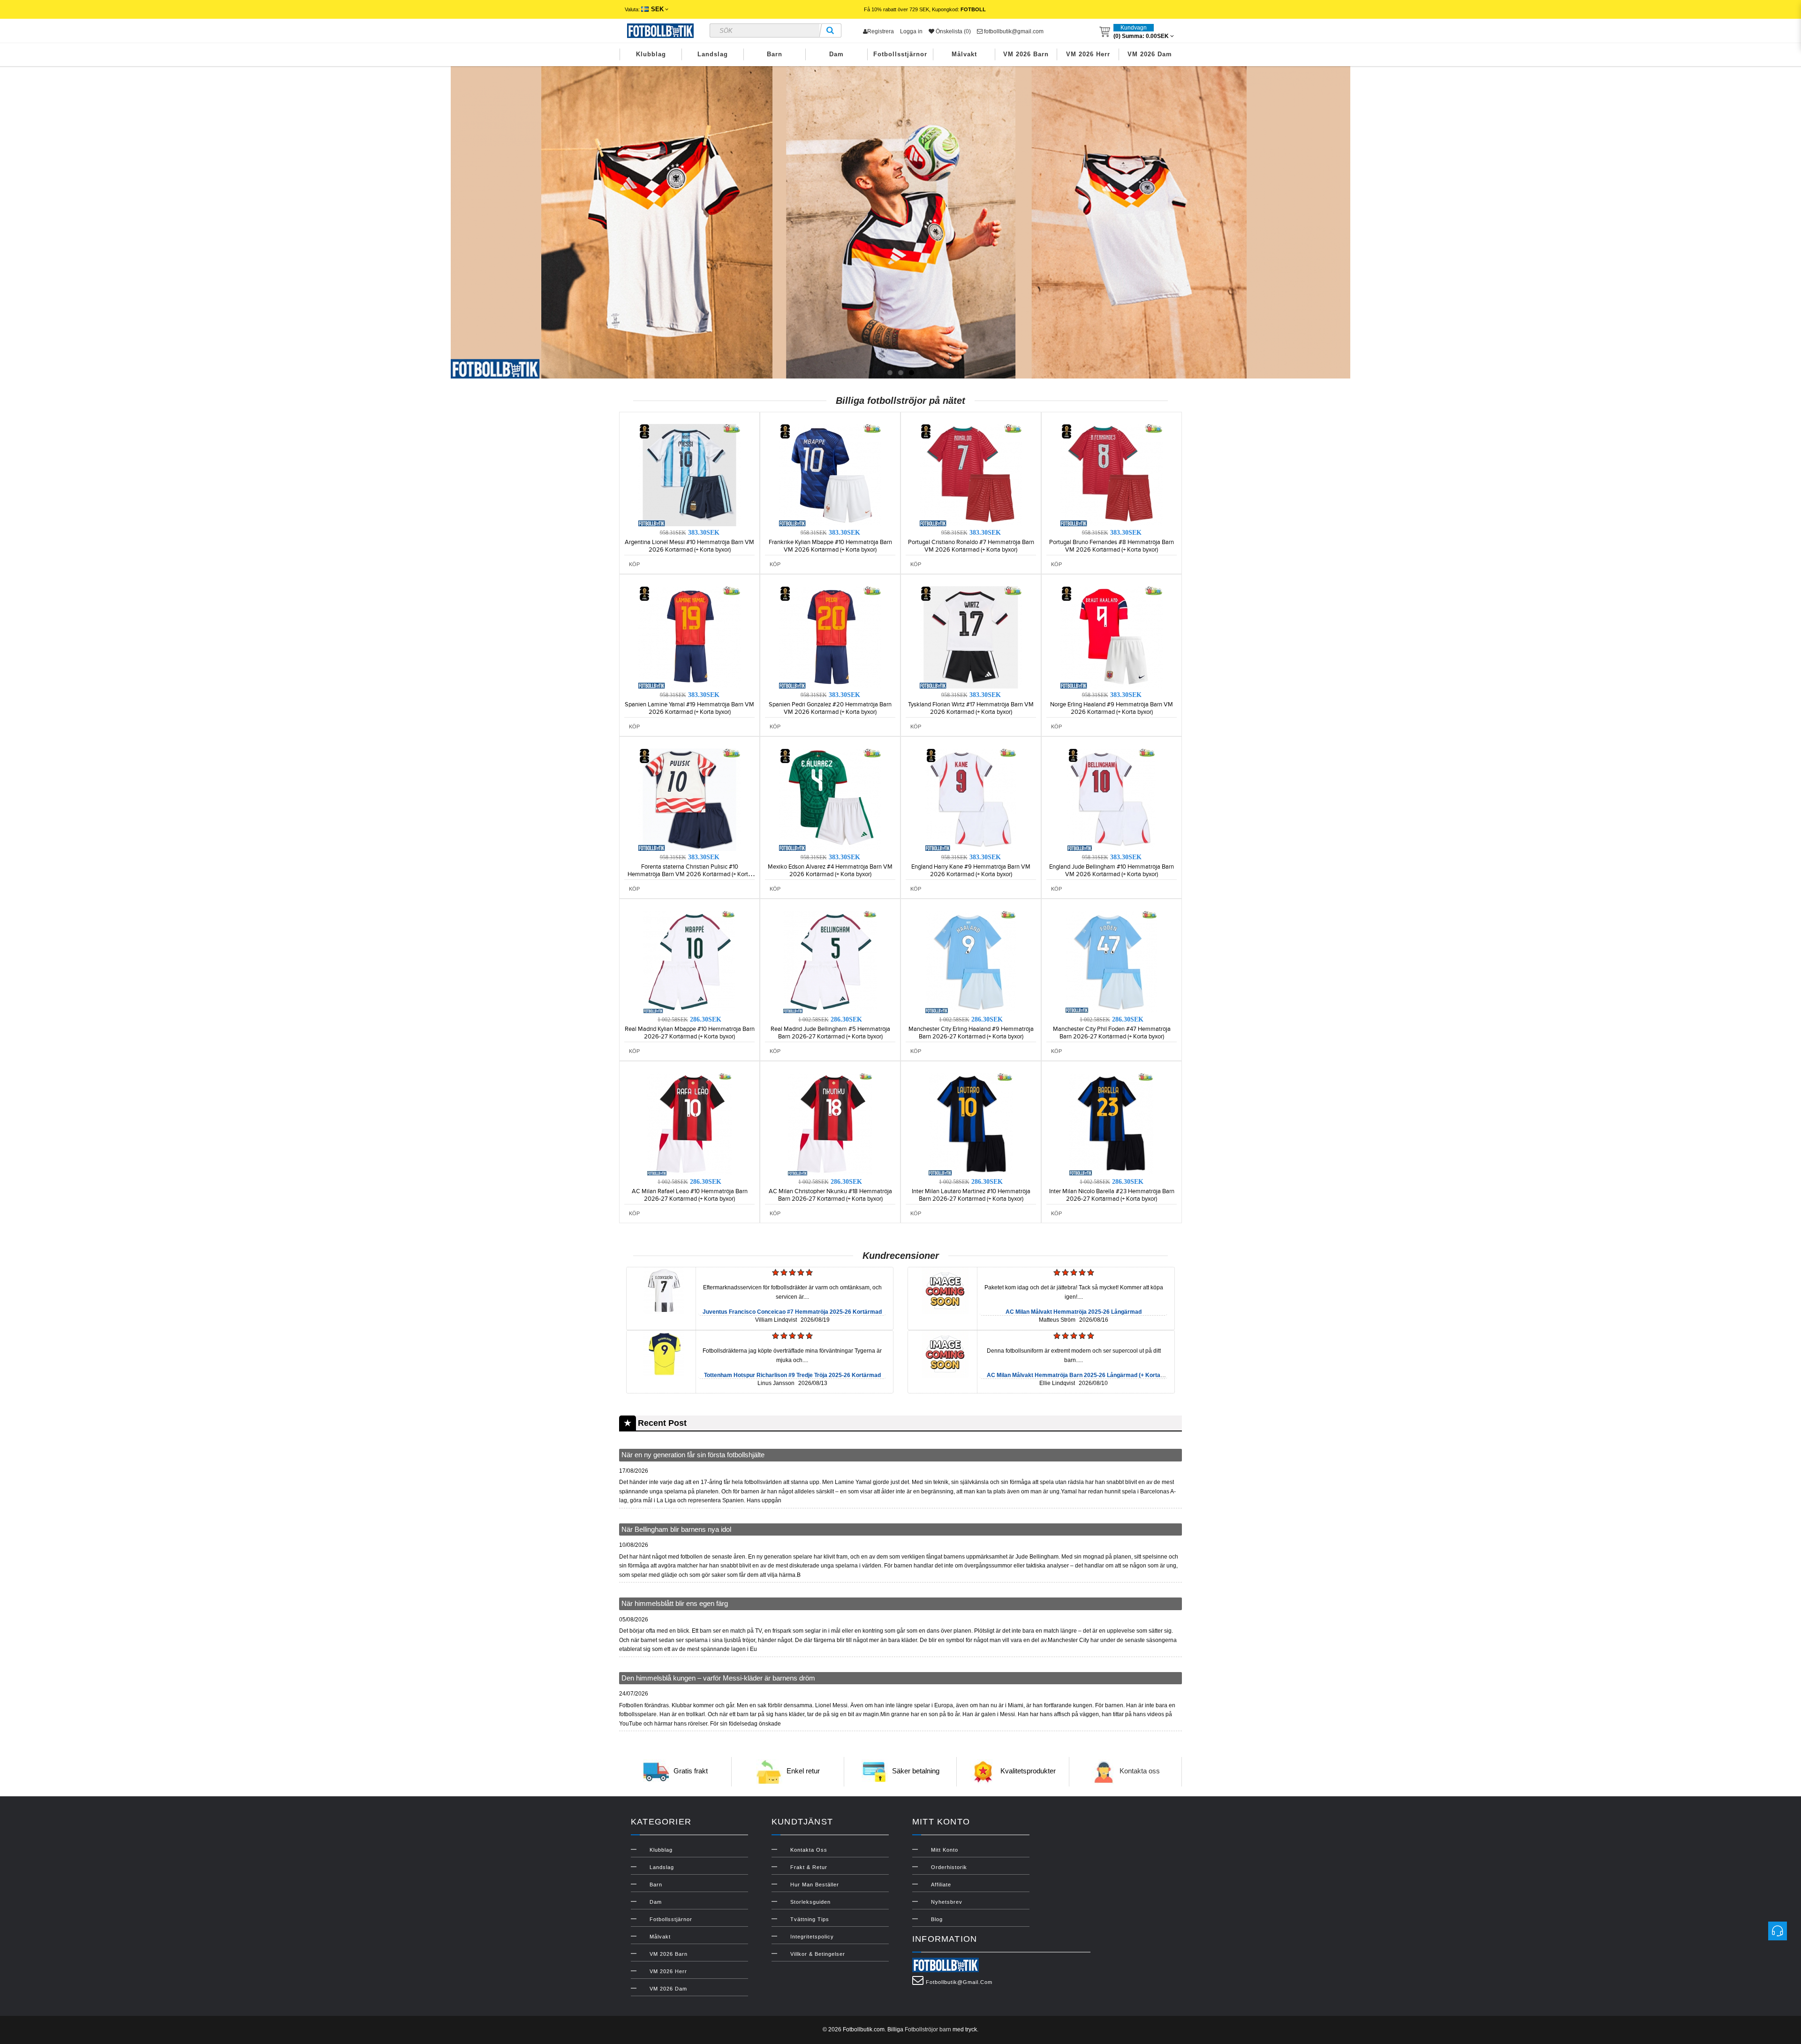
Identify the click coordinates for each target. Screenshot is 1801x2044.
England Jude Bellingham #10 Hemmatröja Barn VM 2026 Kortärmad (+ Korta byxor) (1112, 871)
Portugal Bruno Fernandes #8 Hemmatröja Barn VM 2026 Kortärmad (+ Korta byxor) (1112, 546)
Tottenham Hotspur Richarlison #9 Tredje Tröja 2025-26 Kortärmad (792, 1375)
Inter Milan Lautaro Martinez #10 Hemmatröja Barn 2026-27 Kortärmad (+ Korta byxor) (971, 1195)
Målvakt (964, 54)
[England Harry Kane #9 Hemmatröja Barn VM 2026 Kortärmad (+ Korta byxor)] (971, 799)
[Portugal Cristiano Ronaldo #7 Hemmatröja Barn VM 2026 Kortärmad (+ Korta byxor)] (971, 475)
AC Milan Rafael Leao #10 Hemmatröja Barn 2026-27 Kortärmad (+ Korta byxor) (690, 1195)
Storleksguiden (810, 1902)
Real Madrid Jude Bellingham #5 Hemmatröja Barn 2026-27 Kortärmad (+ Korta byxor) (830, 1033)
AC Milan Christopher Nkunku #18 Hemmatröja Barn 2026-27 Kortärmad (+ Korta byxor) (830, 1195)
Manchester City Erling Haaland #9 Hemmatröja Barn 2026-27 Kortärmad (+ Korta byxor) (971, 1033)
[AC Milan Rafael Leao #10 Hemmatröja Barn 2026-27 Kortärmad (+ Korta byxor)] (689, 1124)
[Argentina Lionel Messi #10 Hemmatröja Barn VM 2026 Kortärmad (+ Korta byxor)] (689, 475)
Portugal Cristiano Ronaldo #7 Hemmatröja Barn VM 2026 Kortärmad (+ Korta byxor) (971, 546)
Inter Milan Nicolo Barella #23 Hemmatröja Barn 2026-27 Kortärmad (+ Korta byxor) (1112, 1195)
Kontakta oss (1140, 1771)
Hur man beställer (815, 1885)
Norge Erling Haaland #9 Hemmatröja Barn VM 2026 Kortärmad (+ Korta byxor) (1112, 708)
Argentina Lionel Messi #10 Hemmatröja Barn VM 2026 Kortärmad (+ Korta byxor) (689, 546)
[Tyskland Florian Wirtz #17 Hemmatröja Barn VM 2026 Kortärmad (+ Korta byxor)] (971, 637)
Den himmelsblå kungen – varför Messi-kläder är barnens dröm (718, 1678)
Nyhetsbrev (947, 1902)
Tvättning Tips (810, 1919)
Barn (775, 54)
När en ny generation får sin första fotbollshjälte (693, 1455)
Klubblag (651, 54)
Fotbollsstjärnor (900, 54)
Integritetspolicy (812, 1937)
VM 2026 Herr (1088, 54)
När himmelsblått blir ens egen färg (675, 1603)
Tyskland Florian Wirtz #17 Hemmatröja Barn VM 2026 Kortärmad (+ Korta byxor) (971, 708)
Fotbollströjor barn (928, 2029)
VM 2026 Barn (1026, 54)
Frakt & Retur (809, 1867)
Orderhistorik (949, 1867)
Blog (937, 1919)
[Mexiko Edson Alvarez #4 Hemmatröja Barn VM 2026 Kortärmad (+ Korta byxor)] (830, 799)
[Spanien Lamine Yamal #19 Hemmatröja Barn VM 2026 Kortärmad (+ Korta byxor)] (689, 637)
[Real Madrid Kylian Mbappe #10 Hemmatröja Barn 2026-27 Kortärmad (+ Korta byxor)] (689, 961)
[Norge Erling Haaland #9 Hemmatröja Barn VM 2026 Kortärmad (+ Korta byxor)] (1112, 637)
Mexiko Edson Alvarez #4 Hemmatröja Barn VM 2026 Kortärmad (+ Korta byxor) (830, 871)
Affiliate (941, 1885)
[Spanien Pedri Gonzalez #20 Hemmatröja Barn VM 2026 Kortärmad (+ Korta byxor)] (830, 637)
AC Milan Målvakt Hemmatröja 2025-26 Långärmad (1074, 1312)
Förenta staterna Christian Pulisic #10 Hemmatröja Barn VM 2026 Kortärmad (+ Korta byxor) (689, 874)
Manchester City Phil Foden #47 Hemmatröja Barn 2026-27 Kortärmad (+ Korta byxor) (1112, 1033)
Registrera (881, 31)
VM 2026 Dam (1150, 54)
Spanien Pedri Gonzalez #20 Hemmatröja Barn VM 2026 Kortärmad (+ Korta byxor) (830, 708)
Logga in (911, 31)
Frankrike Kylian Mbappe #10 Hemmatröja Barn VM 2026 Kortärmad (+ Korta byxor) (830, 546)
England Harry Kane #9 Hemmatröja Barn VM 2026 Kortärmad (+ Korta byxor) (971, 871)
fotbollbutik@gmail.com (1013, 31)
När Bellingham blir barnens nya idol (676, 1529)
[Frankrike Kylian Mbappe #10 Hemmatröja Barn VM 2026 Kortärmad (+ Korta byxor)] (830, 475)
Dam (836, 54)
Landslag (713, 54)
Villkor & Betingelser (818, 1954)
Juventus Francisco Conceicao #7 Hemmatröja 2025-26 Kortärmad (792, 1312)
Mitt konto (945, 1850)
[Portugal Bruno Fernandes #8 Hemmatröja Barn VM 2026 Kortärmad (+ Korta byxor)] (1112, 475)
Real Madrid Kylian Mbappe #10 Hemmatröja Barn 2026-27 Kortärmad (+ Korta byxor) (690, 1033)
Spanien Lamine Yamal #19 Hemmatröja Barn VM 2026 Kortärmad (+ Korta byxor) (689, 708)
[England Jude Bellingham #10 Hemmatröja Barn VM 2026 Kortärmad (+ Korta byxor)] (1112, 799)
